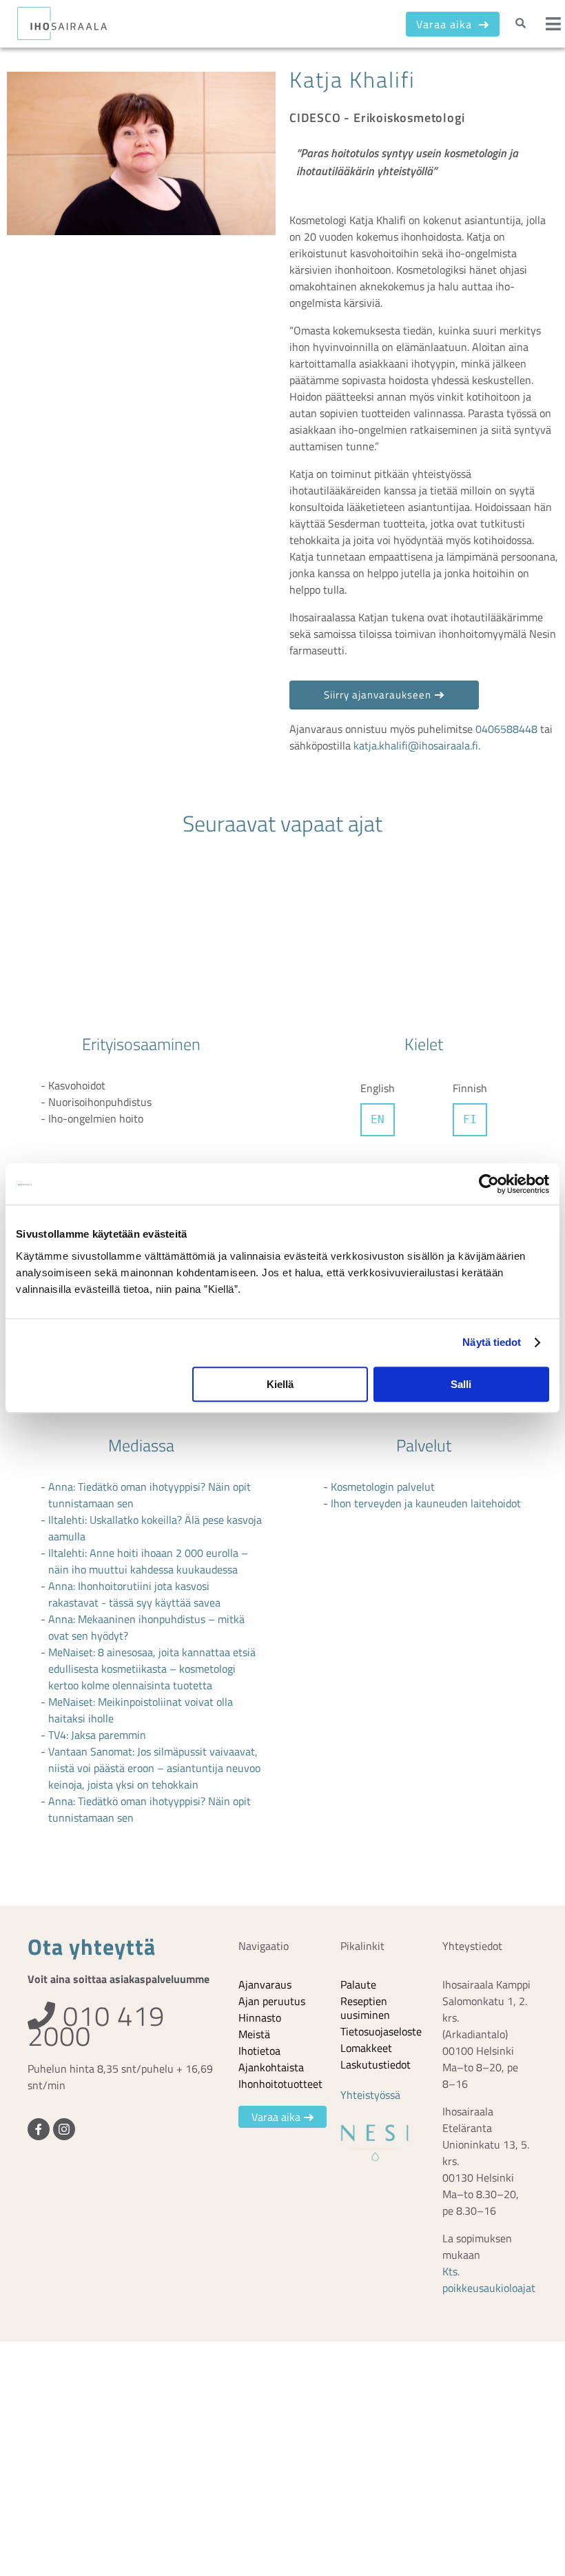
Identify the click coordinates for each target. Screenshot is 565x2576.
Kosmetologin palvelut (383, 1487)
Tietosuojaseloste (381, 2031)
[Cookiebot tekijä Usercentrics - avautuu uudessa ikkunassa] (489, 1184)
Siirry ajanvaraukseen (378, 695)
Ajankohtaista (271, 2067)
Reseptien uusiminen (365, 2008)
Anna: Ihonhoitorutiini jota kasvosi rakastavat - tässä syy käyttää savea (134, 1594)
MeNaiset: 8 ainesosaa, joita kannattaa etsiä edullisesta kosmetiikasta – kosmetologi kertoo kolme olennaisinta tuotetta (152, 1669)
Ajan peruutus (272, 2001)
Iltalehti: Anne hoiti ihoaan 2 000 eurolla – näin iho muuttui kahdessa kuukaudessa (148, 1561)
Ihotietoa (259, 2051)
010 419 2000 (96, 2026)
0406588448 (506, 729)
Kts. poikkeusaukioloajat (489, 2280)
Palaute (358, 1984)
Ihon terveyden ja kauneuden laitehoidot (426, 1503)
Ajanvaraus (265, 1984)
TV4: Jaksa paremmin (97, 1735)
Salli (461, 1384)
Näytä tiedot (492, 1342)
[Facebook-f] (39, 2129)
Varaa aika (446, 24)
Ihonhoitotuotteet (280, 2084)
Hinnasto (260, 2017)
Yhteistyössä (370, 2095)
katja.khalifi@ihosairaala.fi (416, 745)
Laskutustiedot (376, 2064)
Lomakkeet (366, 2048)
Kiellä (280, 1384)
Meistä (254, 2034)
